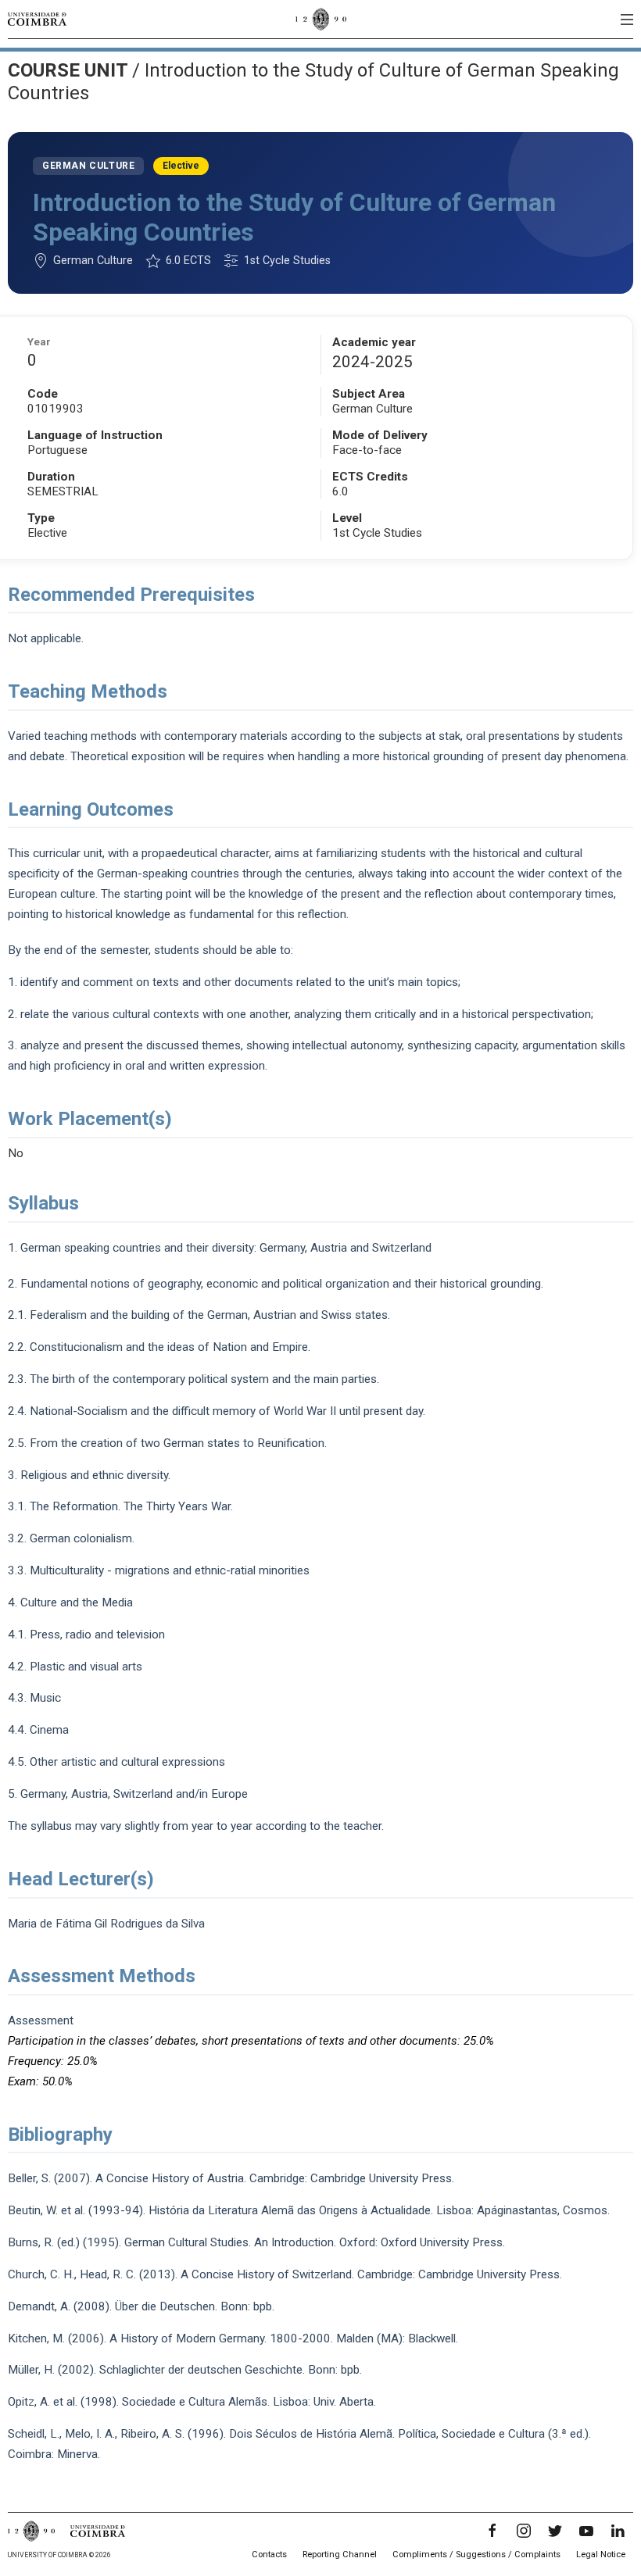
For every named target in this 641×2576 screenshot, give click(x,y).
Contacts (269, 2555)
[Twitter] (555, 2531)
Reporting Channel (340, 2555)
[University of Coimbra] (37, 19)
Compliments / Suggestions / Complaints (476, 2555)
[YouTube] (586, 2531)
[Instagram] (524, 2531)
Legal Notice (601, 2555)
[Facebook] (492, 2531)
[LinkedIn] (618, 2531)
